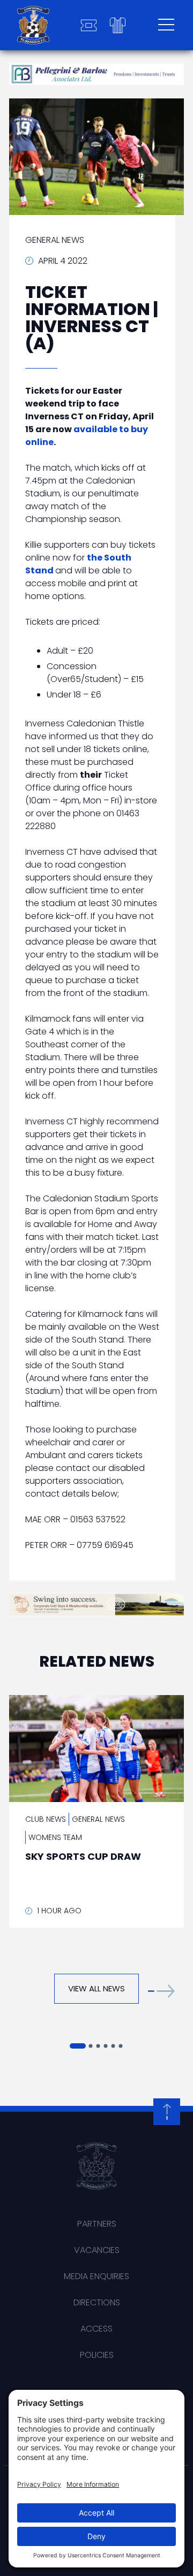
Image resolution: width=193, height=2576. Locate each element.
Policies (97, 2355)
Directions (97, 2302)
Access (96, 2329)
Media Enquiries (96, 2276)
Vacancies (97, 2250)
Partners (97, 2224)
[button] (161, 1991)
